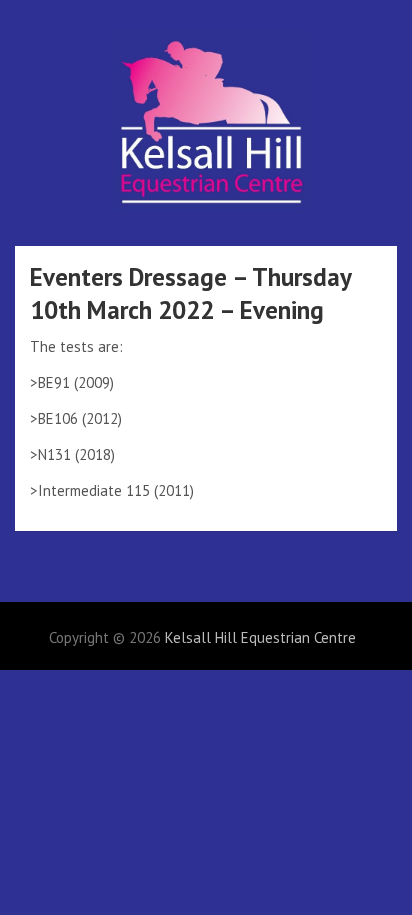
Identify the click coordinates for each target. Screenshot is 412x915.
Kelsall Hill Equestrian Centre (260, 637)
